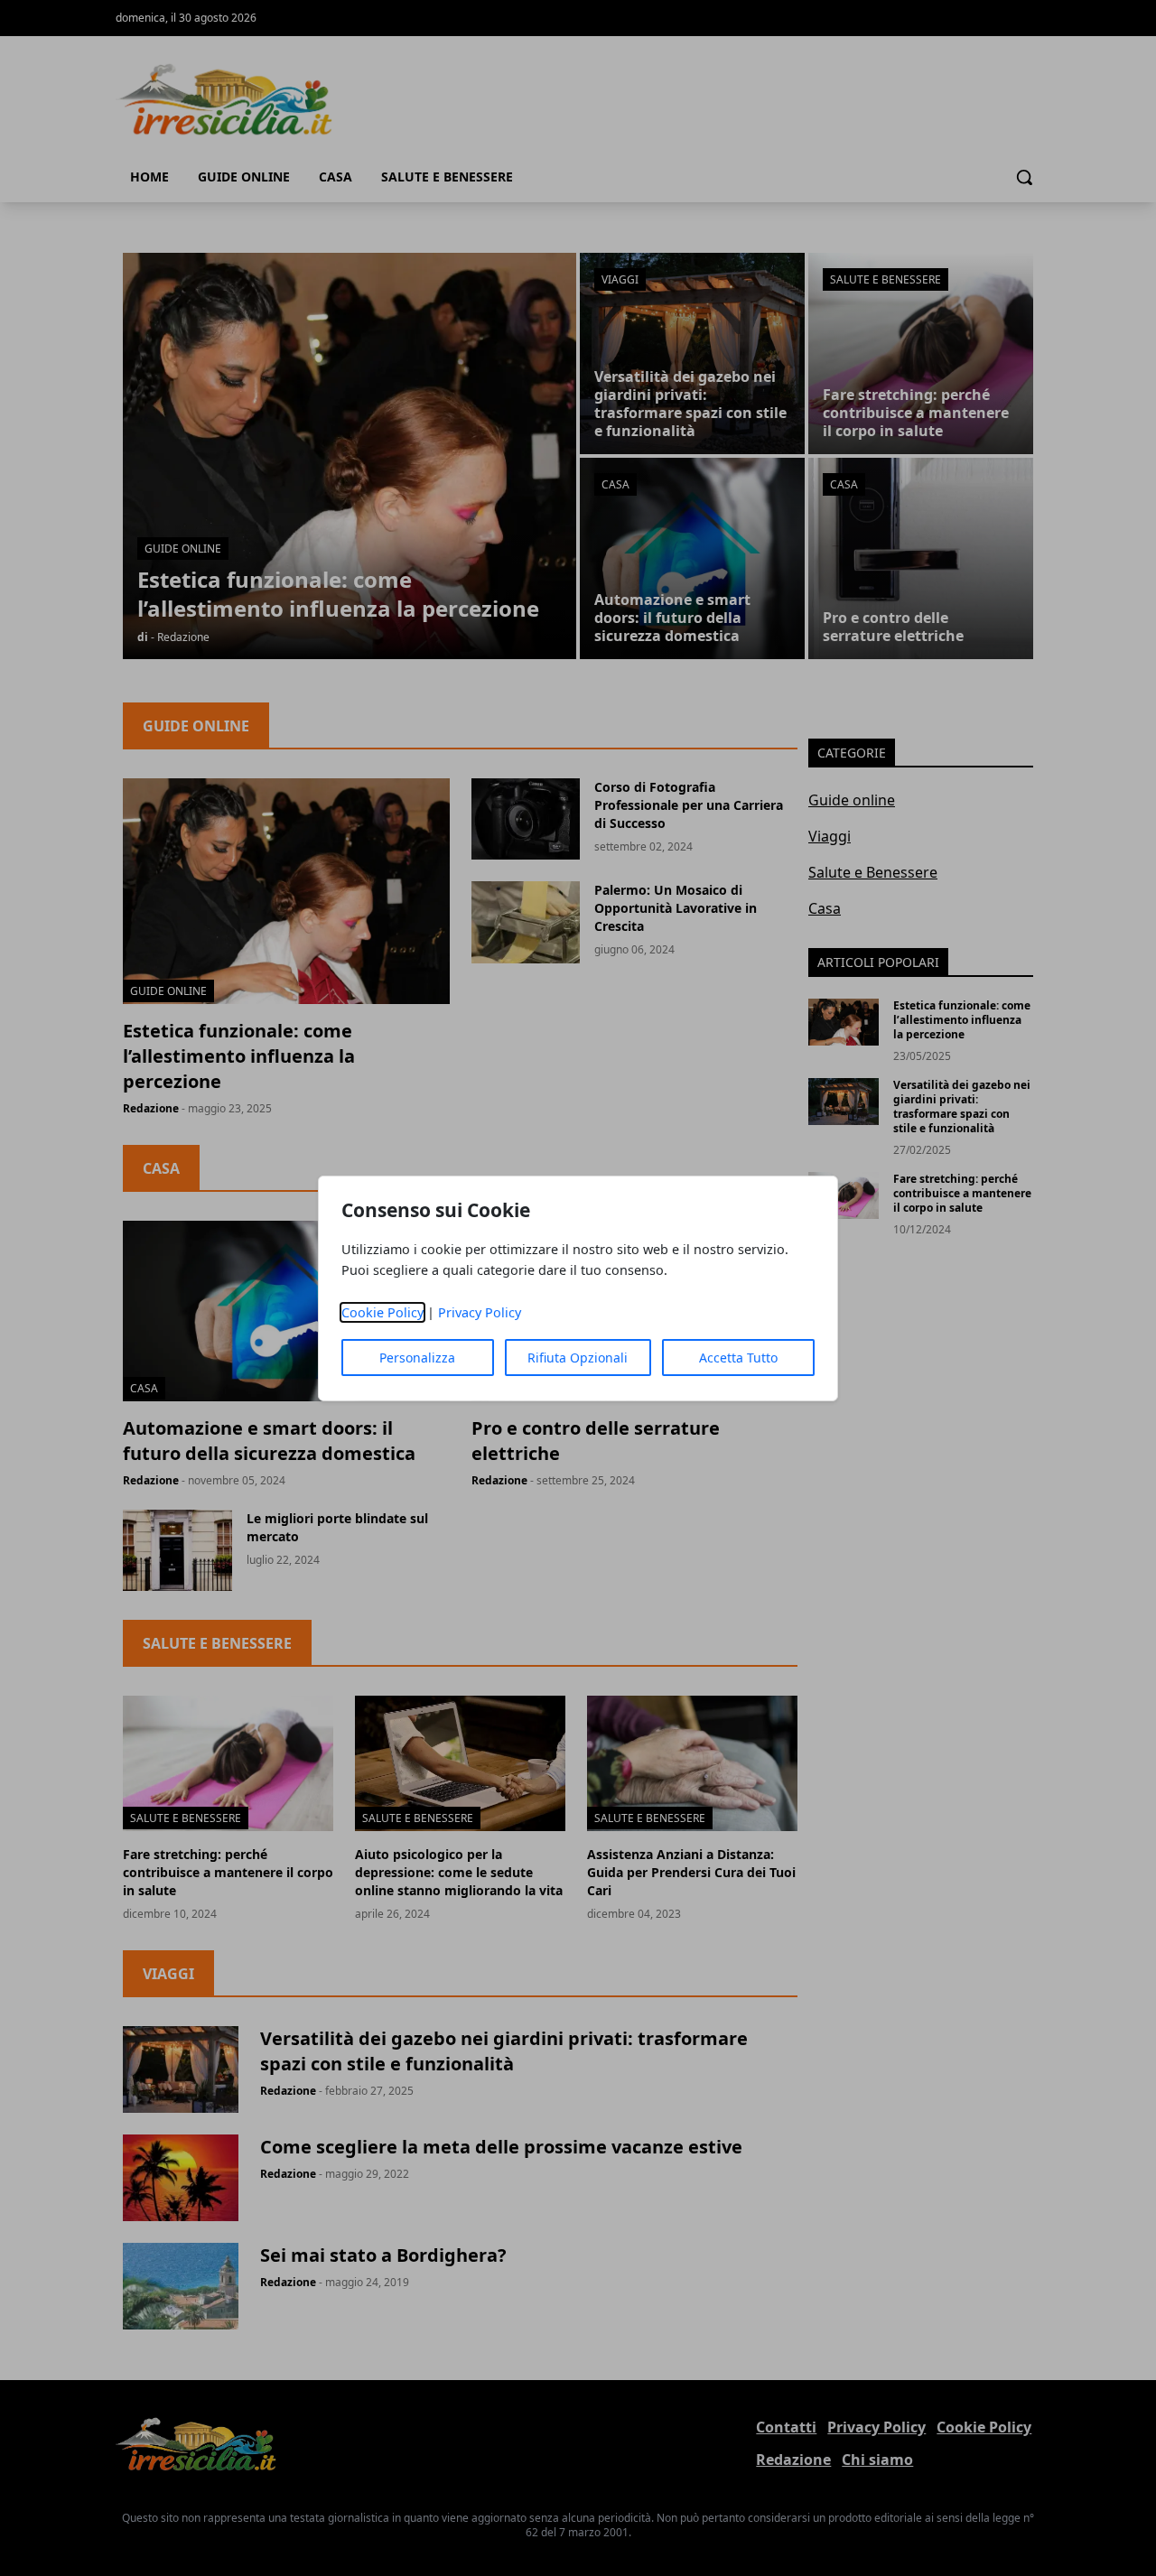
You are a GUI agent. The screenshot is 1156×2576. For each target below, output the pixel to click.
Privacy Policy (480, 1312)
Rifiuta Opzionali (578, 1358)
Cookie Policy (382, 1312)
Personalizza (417, 1358)
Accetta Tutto (738, 1358)
